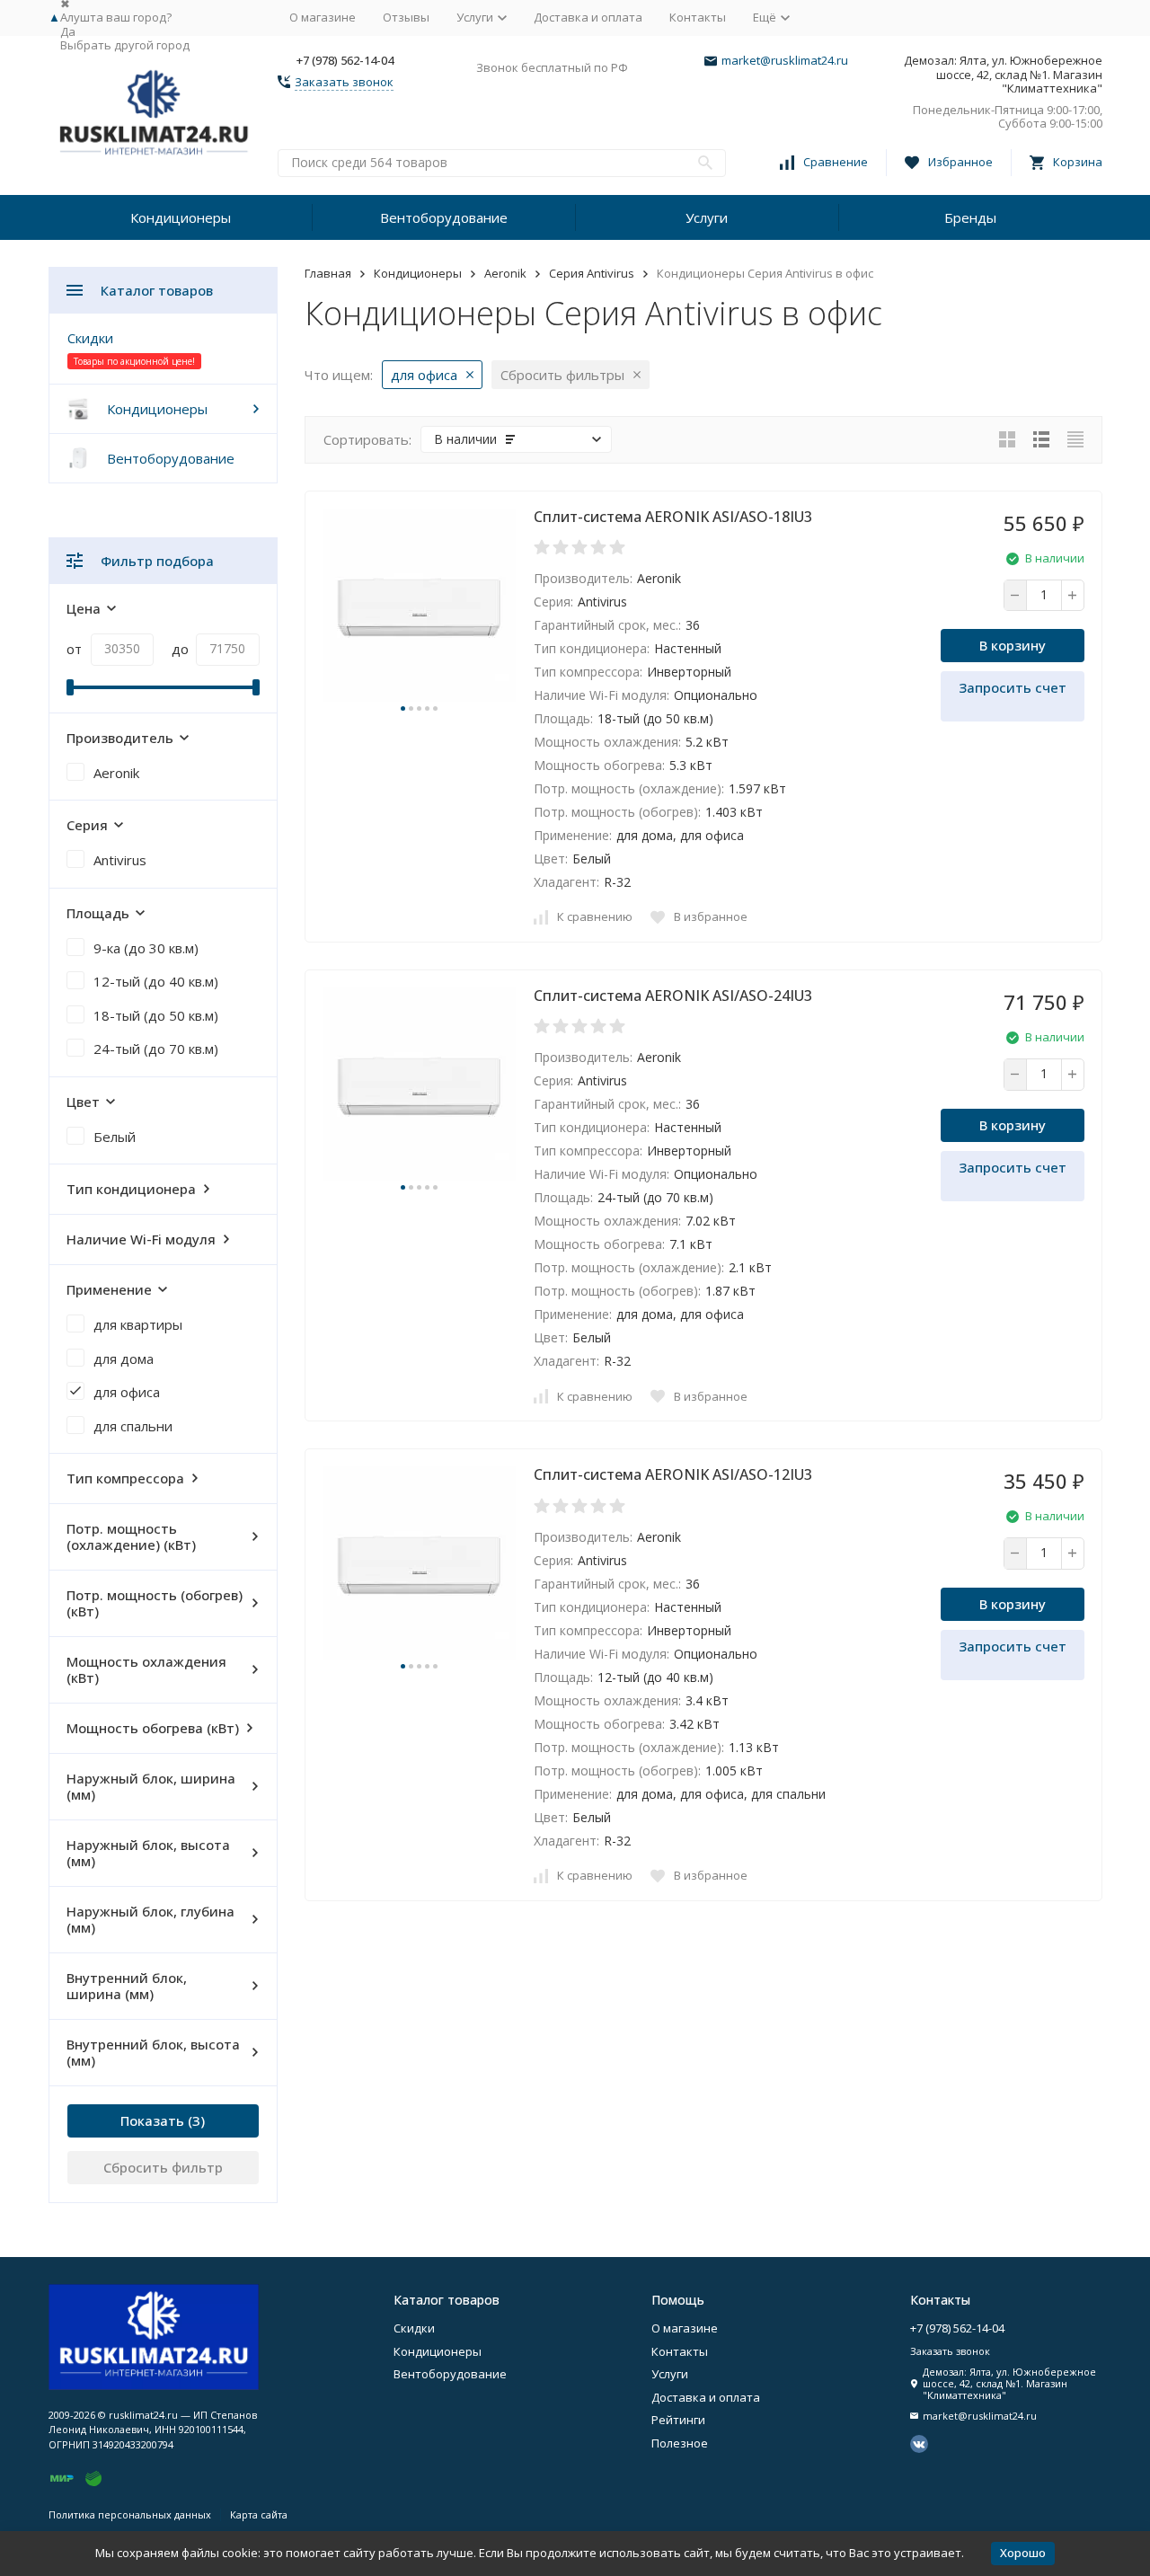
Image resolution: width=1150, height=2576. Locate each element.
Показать (152, 2120)
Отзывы (406, 17)
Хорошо (1023, 2553)
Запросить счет (1013, 687)
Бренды (970, 217)
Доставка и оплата (588, 17)
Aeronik (505, 273)
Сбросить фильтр (163, 2167)
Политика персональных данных (130, 2514)
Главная (328, 273)
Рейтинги (678, 2420)
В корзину (1013, 645)
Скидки (90, 338)
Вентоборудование (444, 217)
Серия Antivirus (592, 273)
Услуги (707, 217)
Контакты (698, 17)
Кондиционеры (181, 217)
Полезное (680, 2443)
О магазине (323, 17)
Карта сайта (259, 2514)
